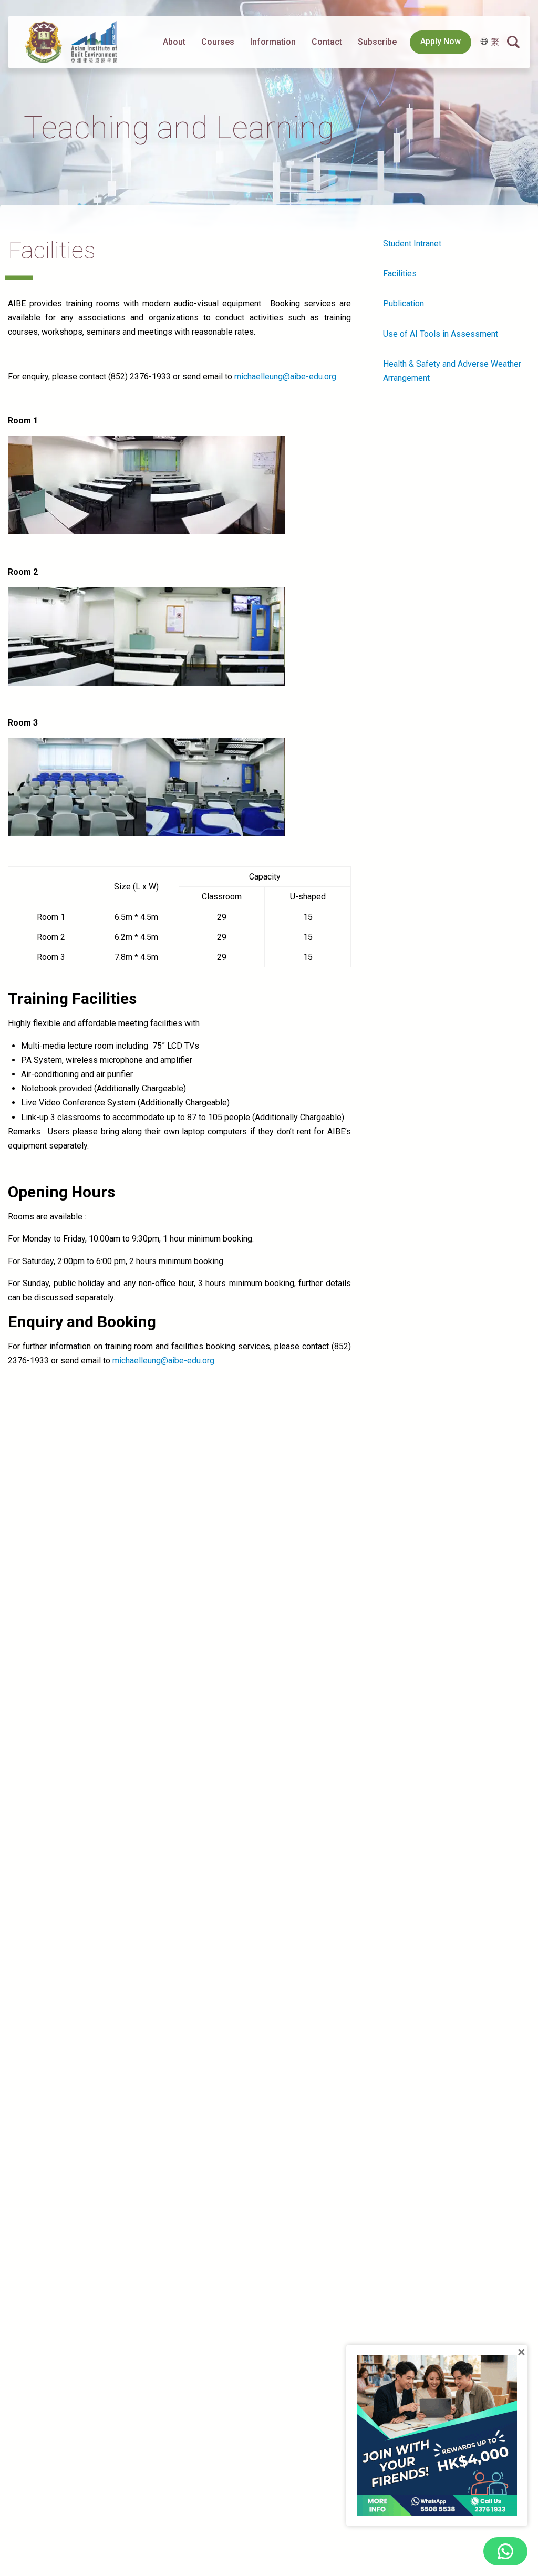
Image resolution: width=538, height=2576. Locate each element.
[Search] (513, 42)
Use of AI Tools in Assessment (441, 334)
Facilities (400, 273)
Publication (403, 303)
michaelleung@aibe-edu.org (285, 376)
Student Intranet (412, 244)
